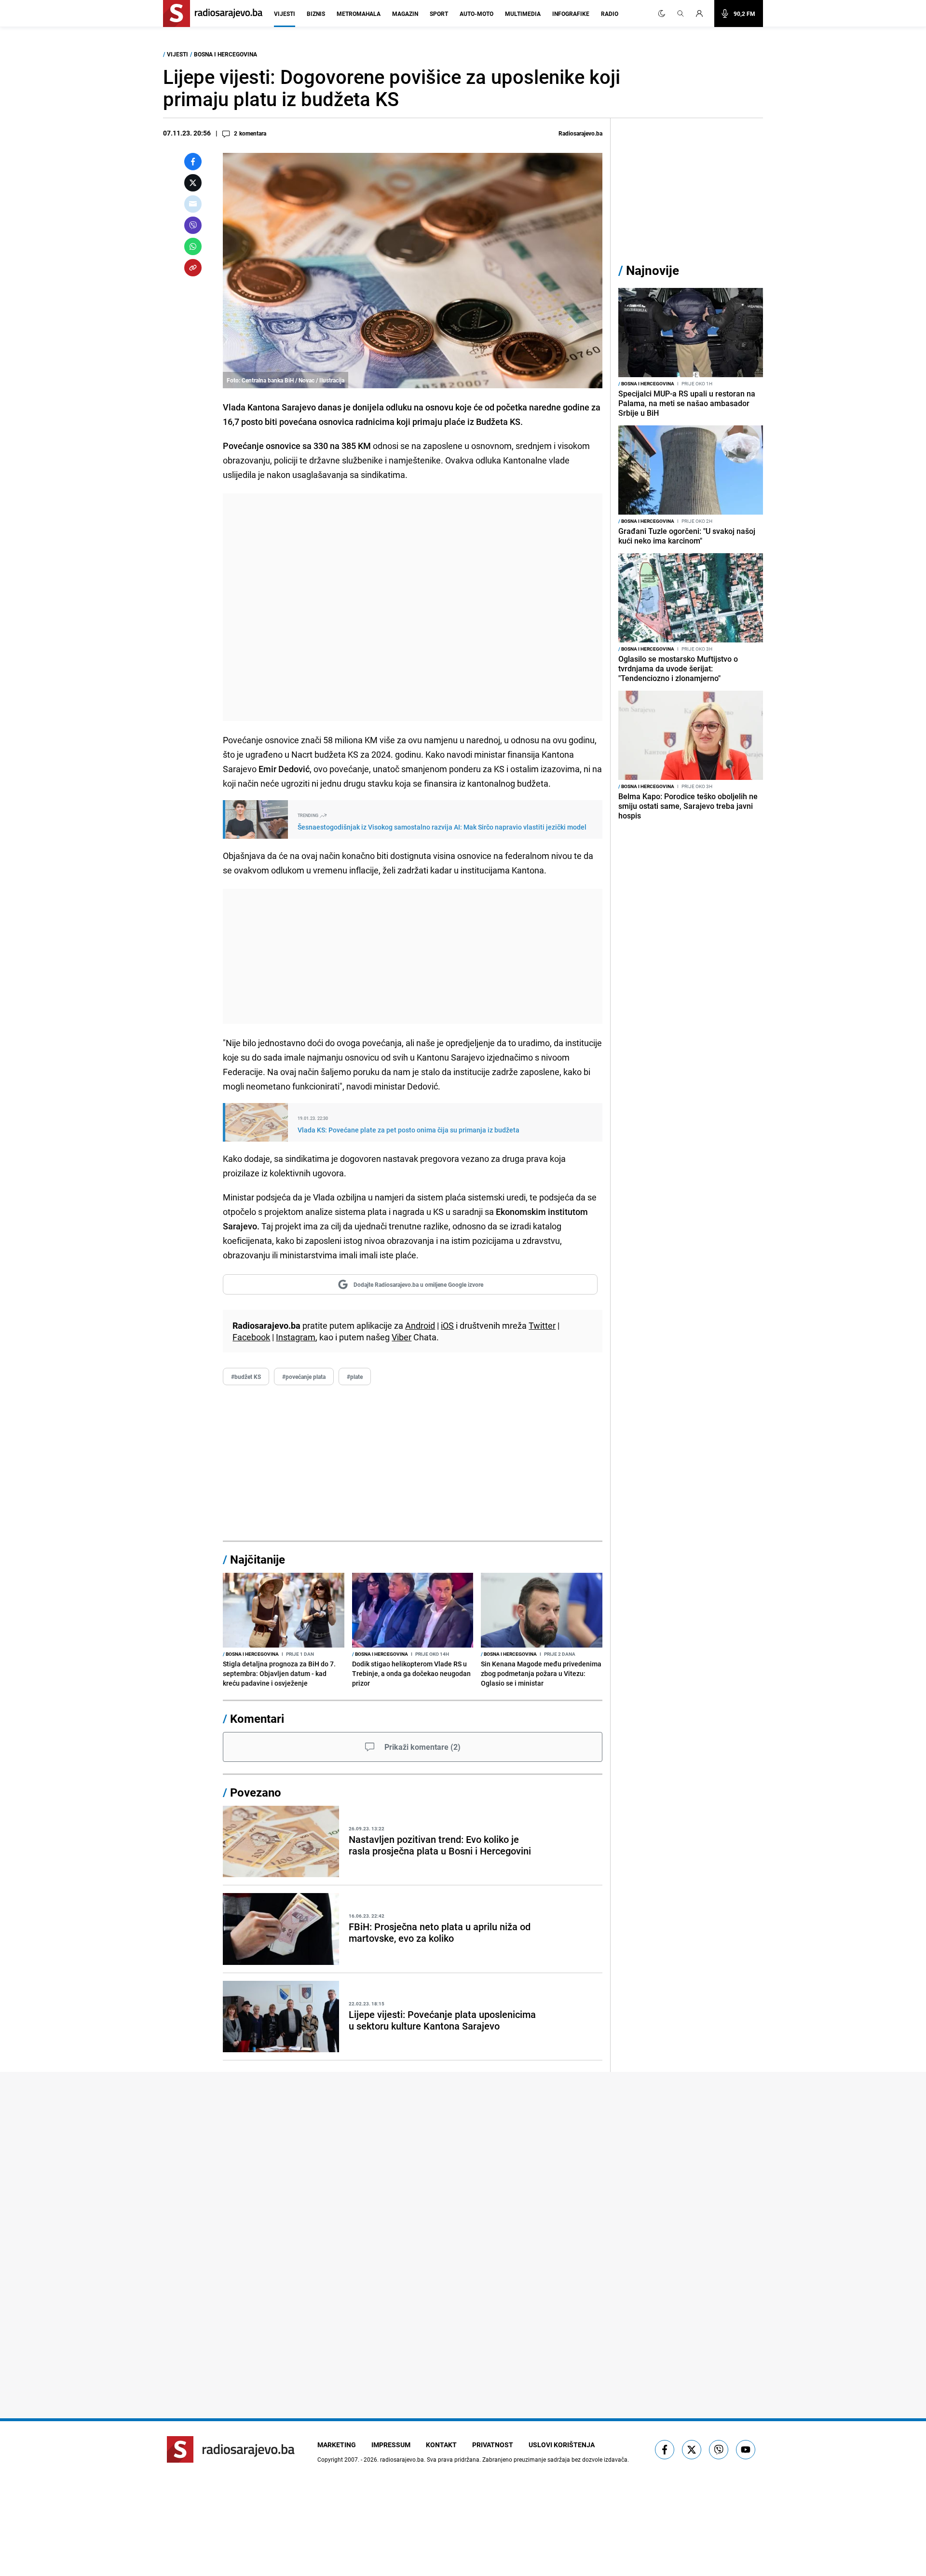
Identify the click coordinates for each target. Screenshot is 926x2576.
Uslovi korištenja (562, 2445)
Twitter (542, 1325)
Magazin (405, 14)
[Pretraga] (681, 14)
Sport (439, 14)
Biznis (316, 14)
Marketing (337, 2445)
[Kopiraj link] (193, 268)
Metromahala (359, 14)
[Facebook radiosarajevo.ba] (665, 2450)
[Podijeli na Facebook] (193, 162)
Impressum (391, 2445)
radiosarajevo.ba (402, 2459)
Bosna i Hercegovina (225, 54)
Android (420, 1325)
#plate (355, 1377)
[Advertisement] (413, 607)
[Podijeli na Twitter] (193, 183)
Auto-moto (477, 14)
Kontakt (441, 2445)
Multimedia (523, 14)
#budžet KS (246, 1377)
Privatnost (493, 2445)
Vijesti (285, 14)
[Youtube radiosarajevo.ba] (746, 2450)
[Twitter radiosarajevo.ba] (692, 2450)
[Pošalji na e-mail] (193, 204)
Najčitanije (258, 1559)
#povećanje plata (304, 1377)
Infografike (571, 14)
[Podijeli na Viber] (193, 225)
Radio (610, 14)
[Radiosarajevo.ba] (231, 2449)
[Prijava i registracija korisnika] (702, 14)
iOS (447, 1325)
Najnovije (653, 270)
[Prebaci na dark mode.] (662, 14)
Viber (402, 1337)
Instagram (296, 1337)
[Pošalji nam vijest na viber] (719, 2450)
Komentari (257, 1718)
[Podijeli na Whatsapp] (193, 246)
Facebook (251, 1337)
